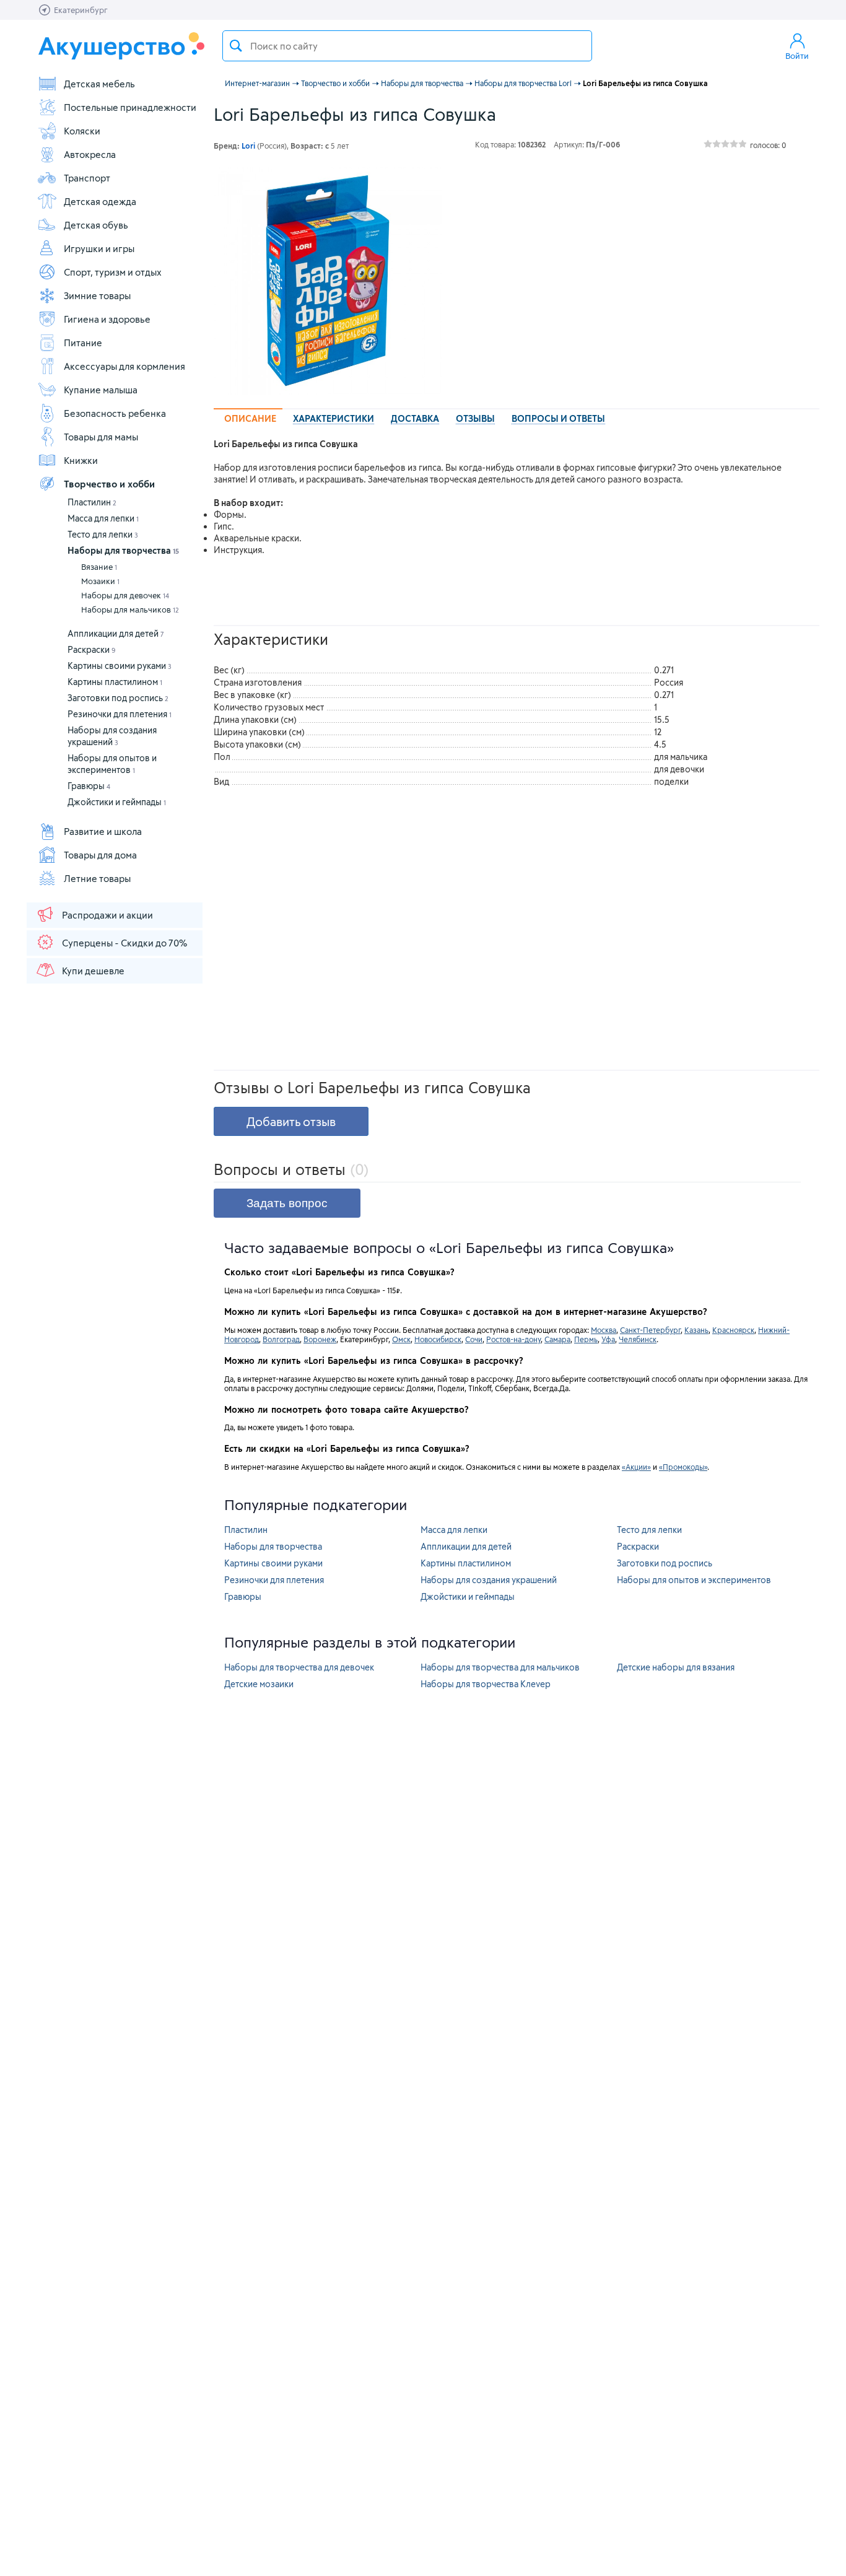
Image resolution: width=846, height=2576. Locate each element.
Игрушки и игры (99, 248)
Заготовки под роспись (118, 698)
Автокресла (90, 154)
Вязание (99, 567)
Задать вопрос (287, 1203)
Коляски (82, 131)
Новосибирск (438, 1339)
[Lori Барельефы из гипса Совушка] (328, 281)
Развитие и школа (103, 831)
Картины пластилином (115, 682)
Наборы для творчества (123, 550)
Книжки (81, 460)
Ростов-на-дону (513, 1339)
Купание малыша (101, 390)
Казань (696, 1330)
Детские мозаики (259, 1684)
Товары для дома (100, 855)
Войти (797, 56)
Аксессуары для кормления (124, 366)
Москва (604, 1330)
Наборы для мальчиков (130, 609)
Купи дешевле (93, 971)
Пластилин (92, 502)
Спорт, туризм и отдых (113, 272)
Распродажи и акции (107, 915)
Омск (401, 1339)
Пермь (586, 1339)
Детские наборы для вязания (676, 1667)
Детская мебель (99, 84)
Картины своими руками (120, 666)
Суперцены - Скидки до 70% (124, 943)
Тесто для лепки (103, 534)
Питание (83, 343)
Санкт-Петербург (650, 1330)
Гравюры (89, 786)
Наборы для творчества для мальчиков (500, 1667)
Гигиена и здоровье (107, 319)
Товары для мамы (101, 437)
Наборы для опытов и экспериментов (694, 1580)
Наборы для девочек (125, 595)
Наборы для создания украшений (489, 1580)
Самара (557, 1339)
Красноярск (733, 1330)
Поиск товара (236, 46)
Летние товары (97, 878)
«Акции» (636, 1467)
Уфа (608, 1339)
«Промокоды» (683, 1467)
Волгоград (281, 1339)
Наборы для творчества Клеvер (486, 1684)
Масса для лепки (103, 518)
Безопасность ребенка (115, 413)
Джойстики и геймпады (117, 802)
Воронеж (320, 1339)
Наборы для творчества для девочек (299, 1667)
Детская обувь (96, 225)
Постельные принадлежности (130, 107)
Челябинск (638, 1339)
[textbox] (407, 46)
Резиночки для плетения (120, 714)
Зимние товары (97, 295)
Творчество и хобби (109, 484)
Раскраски (92, 649)
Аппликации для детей (116, 633)
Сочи (474, 1339)
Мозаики (100, 581)
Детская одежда (100, 201)
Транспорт (87, 178)
